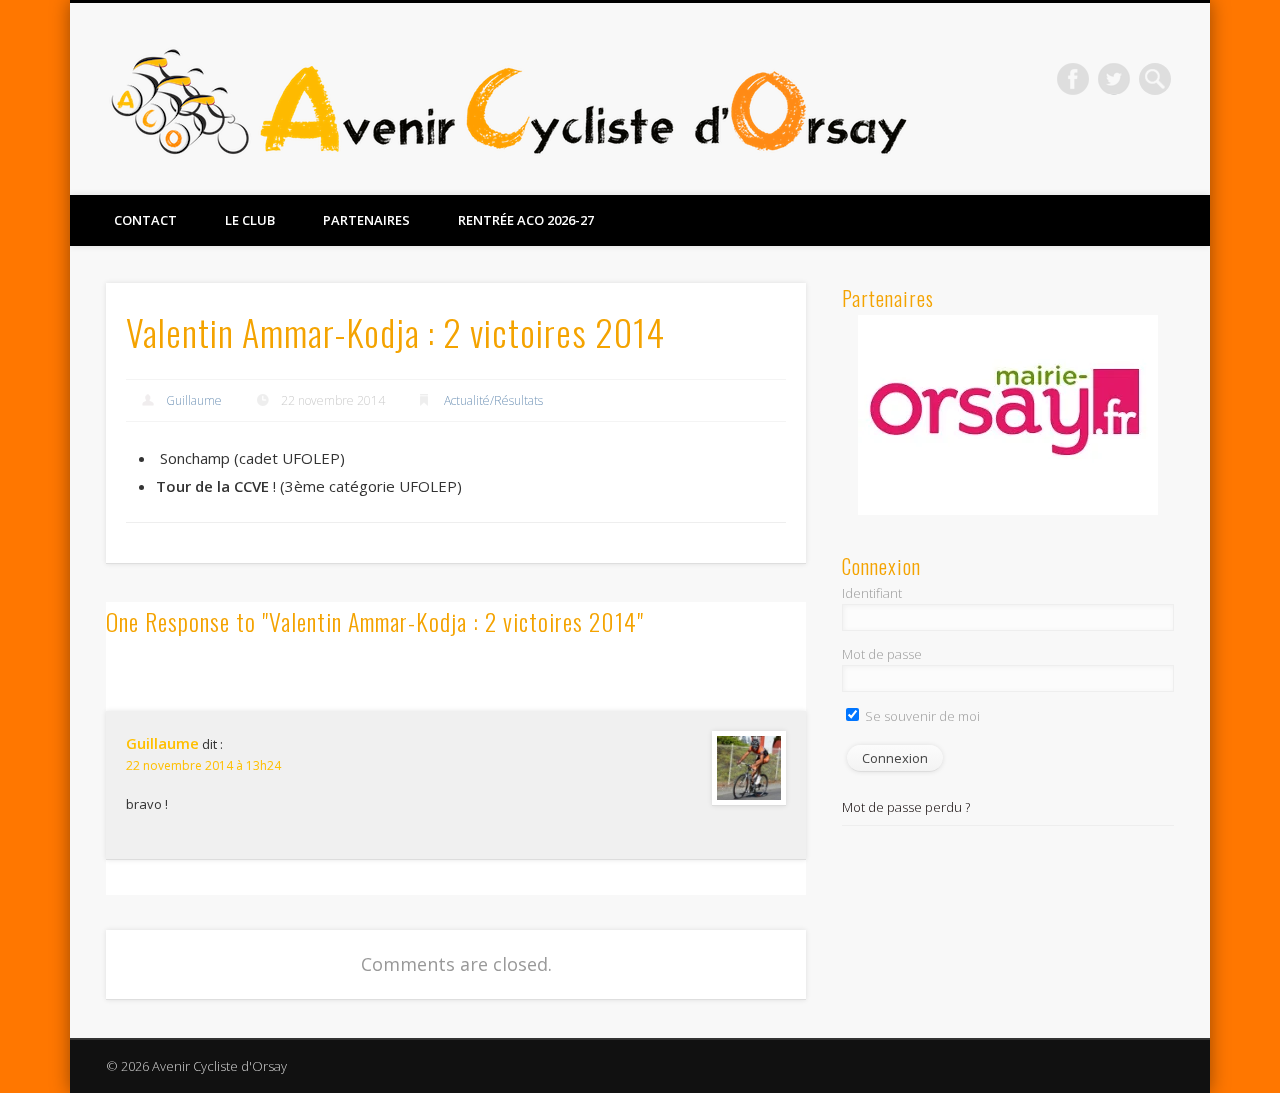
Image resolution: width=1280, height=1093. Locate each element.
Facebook (1073, 79)
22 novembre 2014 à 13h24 (203, 765)
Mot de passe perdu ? (906, 807)
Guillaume (194, 400)
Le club (250, 220)
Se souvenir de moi (921, 716)
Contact (145, 220)
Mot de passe (882, 654)
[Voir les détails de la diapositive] (1008, 415)
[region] (1008, 415)
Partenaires (366, 220)
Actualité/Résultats (493, 400)
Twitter (1114, 79)
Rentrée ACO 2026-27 (526, 220)
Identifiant (872, 593)
